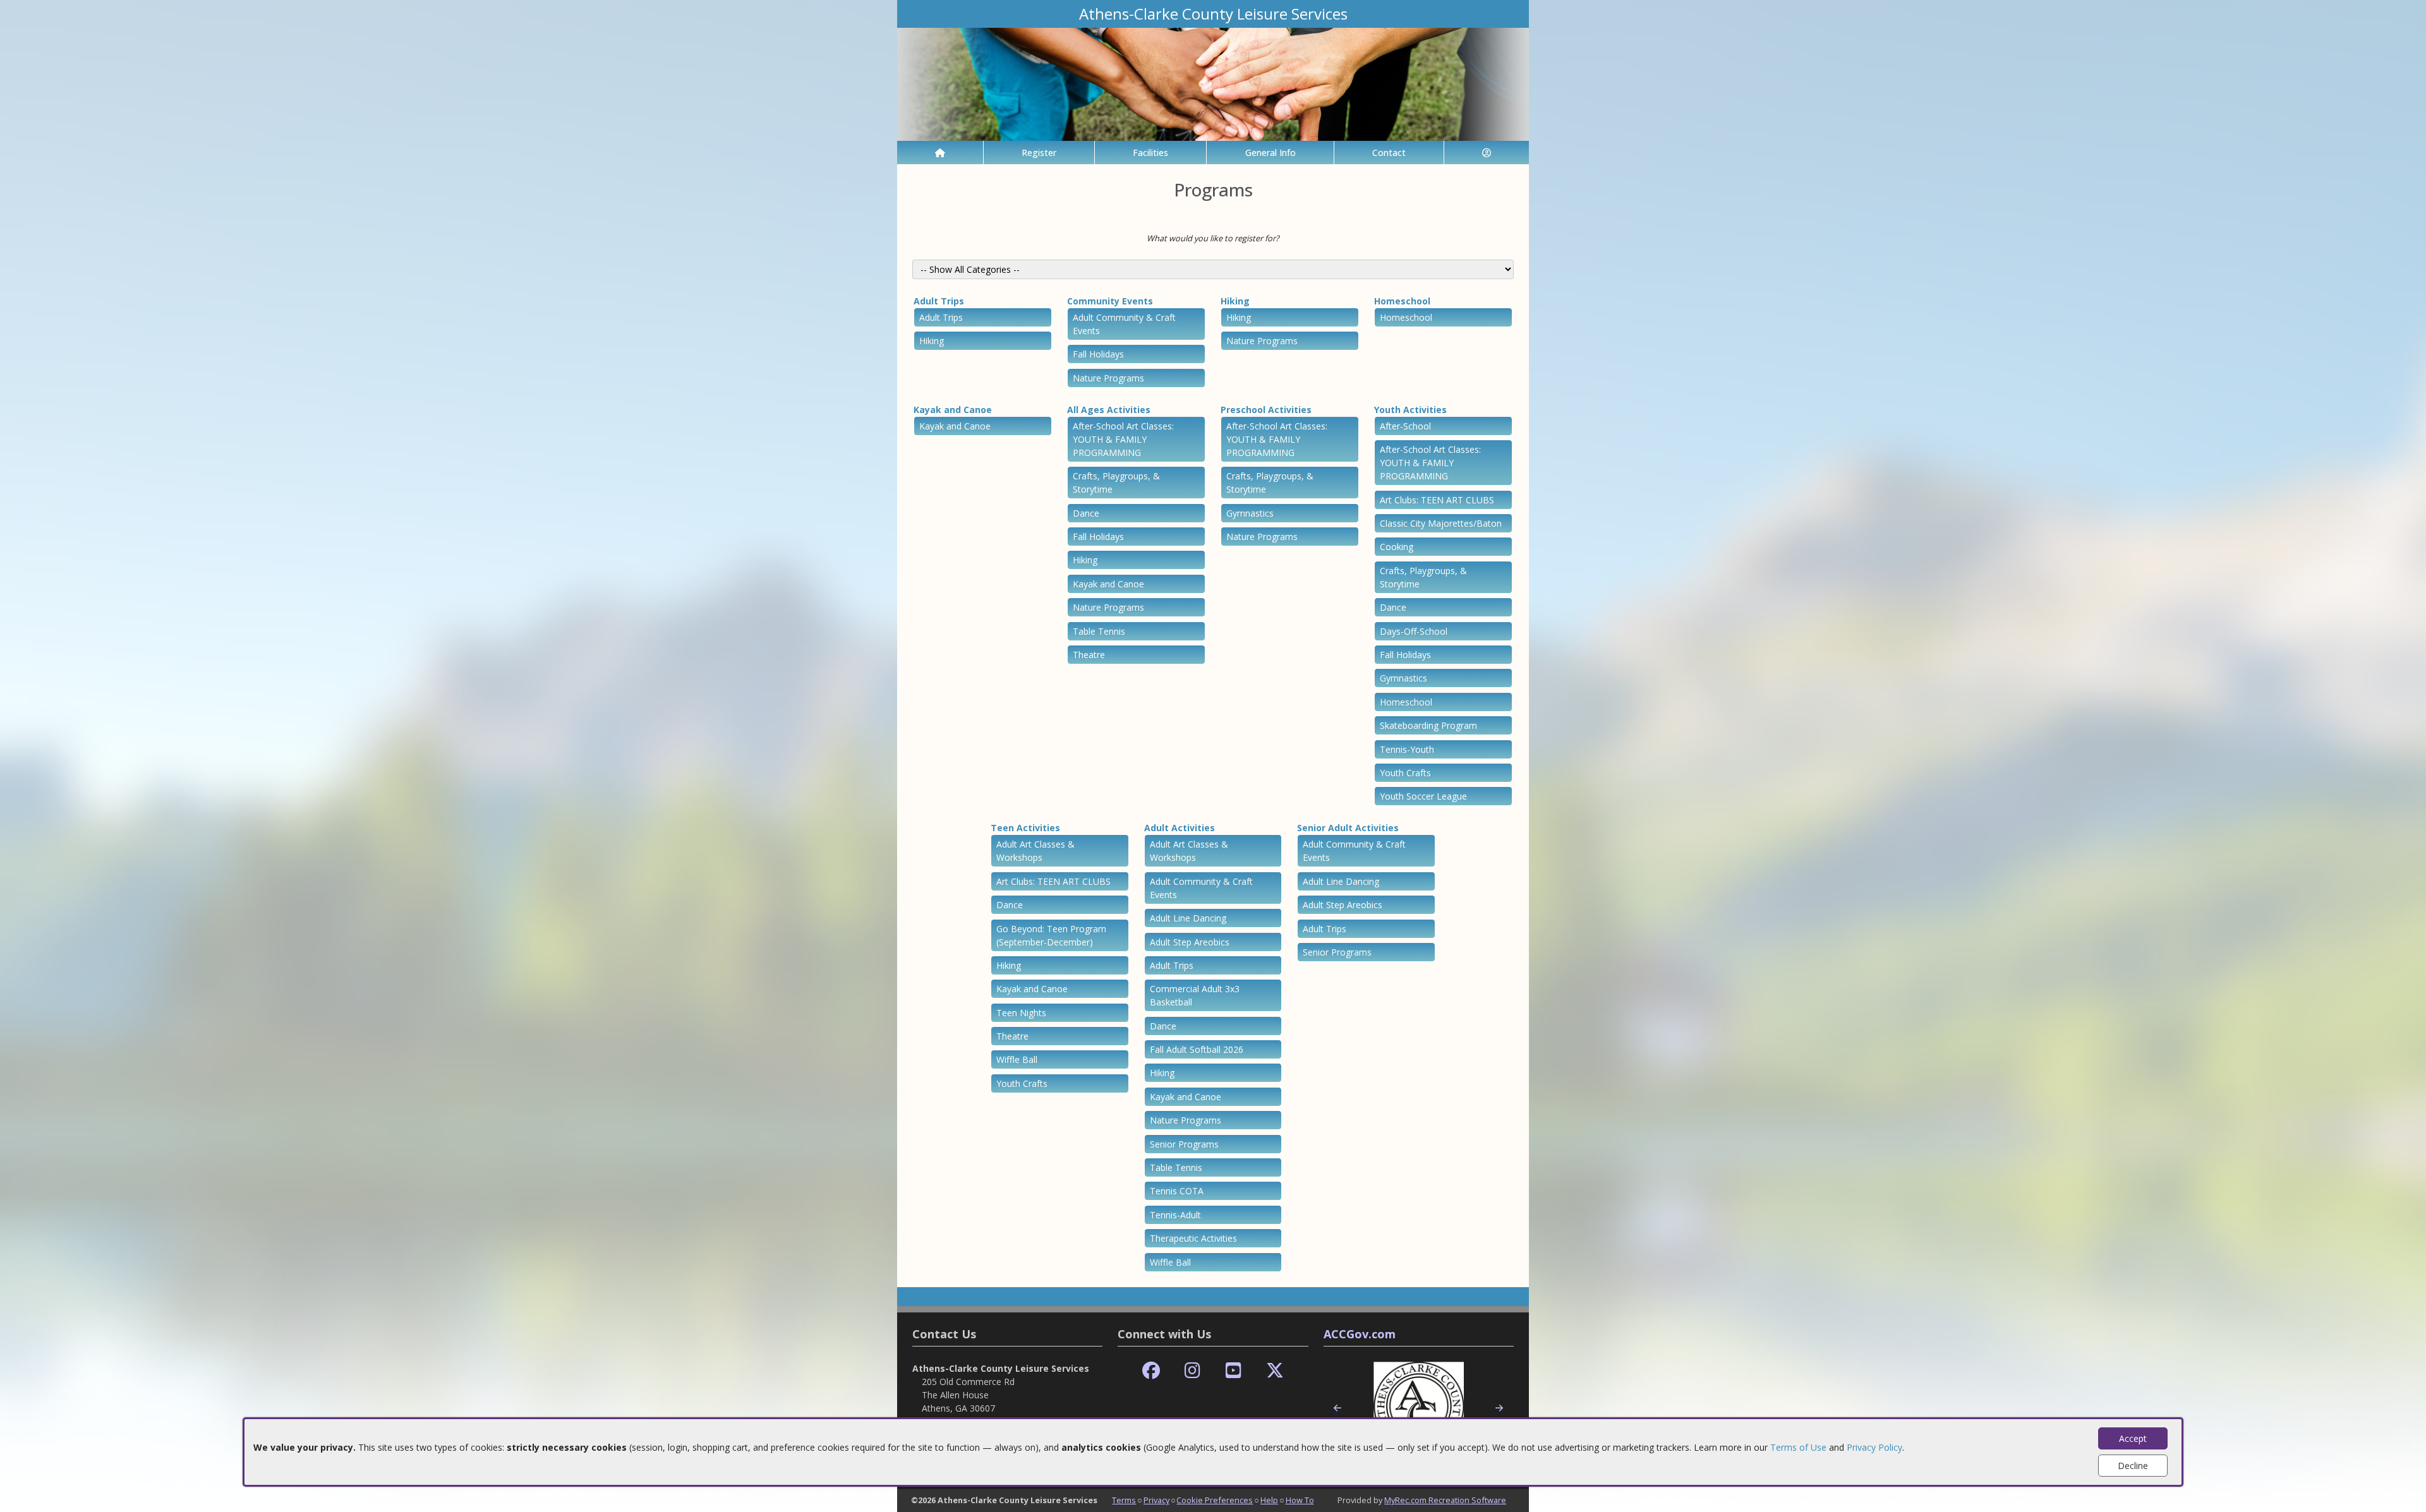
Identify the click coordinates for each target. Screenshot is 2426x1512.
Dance (1086, 513)
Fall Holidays (1098, 354)
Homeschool (1402, 301)
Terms (1124, 1500)
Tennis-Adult (1175, 1215)
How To (1300, 1500)
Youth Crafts (1405, 773)
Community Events (1110, 301)
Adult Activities (1180, 828)
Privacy (1156, 1500)
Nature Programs (1108, 378)
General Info (1270, 153)
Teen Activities (1025, 828)
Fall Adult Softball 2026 (1197, 1049)
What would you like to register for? (1213, 238)
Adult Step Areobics (1190, 942)
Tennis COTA (1177, 1191)
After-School (1405, 426)
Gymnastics (1250, 513)
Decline (2133, 1466)
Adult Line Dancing (1188, 918)
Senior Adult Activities (1348, 828)
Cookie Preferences (1215, 1500)
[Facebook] (1151, 1371)
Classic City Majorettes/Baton (1441, 523)
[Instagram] (1192, 1371)
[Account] (1487, 153)
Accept (2133, 1438)
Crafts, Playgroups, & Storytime (1116, 483)
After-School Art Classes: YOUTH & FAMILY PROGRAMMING (1123, 439)
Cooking (1397, 547)
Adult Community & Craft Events (1124, 324)
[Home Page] (940, 153)
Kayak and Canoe (953, 410)
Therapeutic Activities (1193, 1238)
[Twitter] (1275, 1371)
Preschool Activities (1266, 410)
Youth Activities (1410, 410)
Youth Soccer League (1423, 796)
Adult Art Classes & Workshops (1035, 851)
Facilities (1150, 153)
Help (1269, 1500)
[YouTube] (1234, 1371)
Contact (1389, 153)
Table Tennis (1099, 631)
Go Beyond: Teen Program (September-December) (1051, 935)
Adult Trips (939, 301)
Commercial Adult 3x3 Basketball (1195, 995)
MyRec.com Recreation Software (1445, 1500)
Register (1039, 153)
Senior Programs (1184, 1144)
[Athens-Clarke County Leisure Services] (1213, 83)
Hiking (932, 341)
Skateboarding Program (1428, 725)
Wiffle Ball (1017, 1059)
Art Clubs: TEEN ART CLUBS (1437, 500)
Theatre (1089, 655)
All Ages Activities (1109, 410)
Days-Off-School (1414, 631)
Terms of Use (1798, 1447)
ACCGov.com (1360, 1334)
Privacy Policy (1874, 1447)
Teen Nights (1021, 1013)
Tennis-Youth (1407, 749)
